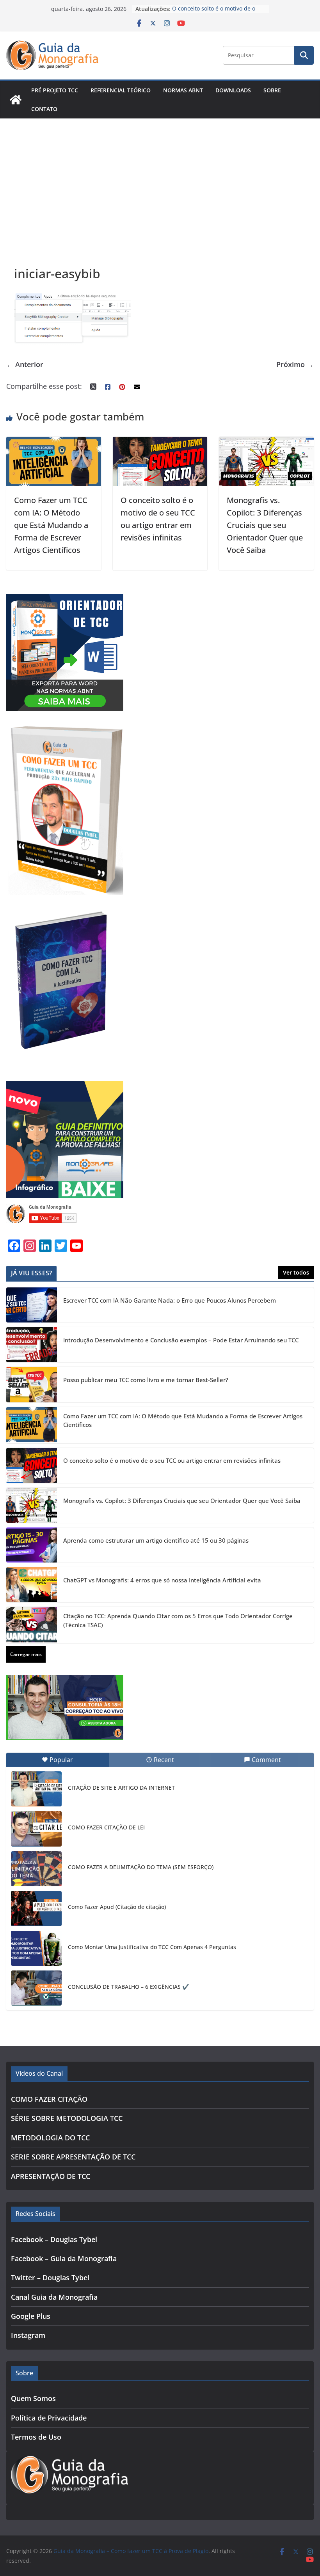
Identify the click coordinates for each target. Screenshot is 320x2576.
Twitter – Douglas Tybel (50, 2278)
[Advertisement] (160, 177)
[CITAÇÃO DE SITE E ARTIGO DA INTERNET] (36, 1789)
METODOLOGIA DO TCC (50, 2138)
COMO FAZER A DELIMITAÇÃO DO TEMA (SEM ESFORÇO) (141, 1867)
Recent (164, 1760)
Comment (266, 1760)
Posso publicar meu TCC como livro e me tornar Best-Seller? (146, 1380)
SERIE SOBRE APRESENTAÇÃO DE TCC (73, 2157)
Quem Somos (33, 2398)
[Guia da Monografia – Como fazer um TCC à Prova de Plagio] (16, 100)
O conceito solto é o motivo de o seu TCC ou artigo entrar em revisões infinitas (172, 1460)
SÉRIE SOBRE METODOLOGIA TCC (67, 2118)
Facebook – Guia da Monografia (64, 2258)
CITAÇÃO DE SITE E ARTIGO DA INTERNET (121, 1788)
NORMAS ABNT (183, 90)
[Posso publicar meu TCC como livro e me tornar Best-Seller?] (32, 1384)
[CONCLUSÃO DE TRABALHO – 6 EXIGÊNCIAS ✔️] (36, 1988)
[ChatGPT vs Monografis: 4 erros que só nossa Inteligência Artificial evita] (32, 1585)
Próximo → (295, 364)
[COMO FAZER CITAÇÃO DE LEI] (36, 1829)
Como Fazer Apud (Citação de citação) (117, 1907)
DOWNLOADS (233, 90)
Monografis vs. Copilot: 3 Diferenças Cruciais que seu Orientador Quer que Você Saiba (265, 525)
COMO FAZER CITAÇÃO (49, 2099)
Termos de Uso (36, 2437)
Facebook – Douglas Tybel (54, 2239)
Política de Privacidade (49, 2418)
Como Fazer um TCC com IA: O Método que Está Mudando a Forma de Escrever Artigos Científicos (51, 525)
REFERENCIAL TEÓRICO (121, 90)
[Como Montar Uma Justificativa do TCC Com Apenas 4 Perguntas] (36, 1948)
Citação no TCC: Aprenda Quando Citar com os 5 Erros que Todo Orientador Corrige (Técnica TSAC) (178, 1620)
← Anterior (25, 364)
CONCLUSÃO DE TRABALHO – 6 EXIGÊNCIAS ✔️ (128, 1987)
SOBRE (272, 90)
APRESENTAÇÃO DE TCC (51, 2176)
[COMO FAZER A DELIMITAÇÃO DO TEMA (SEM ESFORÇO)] (36, 1869)
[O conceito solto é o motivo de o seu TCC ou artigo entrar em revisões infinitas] (160, 443)
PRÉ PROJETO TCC (55, 90)
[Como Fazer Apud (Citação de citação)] (36, 1909)
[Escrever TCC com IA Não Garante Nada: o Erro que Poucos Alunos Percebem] (32, 1305)
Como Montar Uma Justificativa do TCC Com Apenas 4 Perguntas (152, 1947)
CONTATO (44, 109)
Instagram (28, 2335)
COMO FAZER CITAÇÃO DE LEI (106, 1827)
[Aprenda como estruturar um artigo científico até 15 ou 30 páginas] (32, 1545)
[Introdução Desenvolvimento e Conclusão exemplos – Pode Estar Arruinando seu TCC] (32, 1345)
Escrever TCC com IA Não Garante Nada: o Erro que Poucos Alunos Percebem (170, 1300)
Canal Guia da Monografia (54, 2297)
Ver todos (296, 1272)
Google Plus (31, 2316)
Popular (61, 1760)
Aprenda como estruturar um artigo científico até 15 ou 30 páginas (156, 1540)
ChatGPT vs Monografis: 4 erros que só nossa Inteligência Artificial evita (162, 1580)
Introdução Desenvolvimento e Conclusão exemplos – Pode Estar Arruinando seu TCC (181, 1340)
